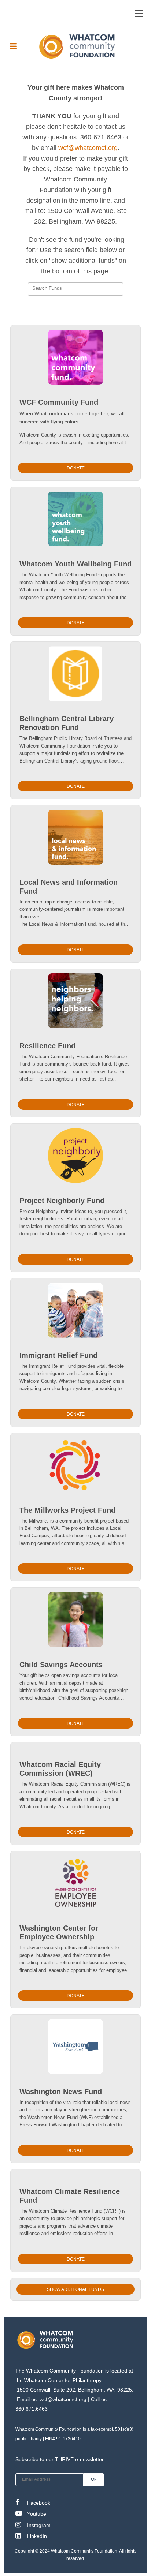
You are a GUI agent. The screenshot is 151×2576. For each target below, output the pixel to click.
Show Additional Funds (75, 2289)
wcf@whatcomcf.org (88, 148)
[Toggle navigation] (139, 14)
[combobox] (75, 289)
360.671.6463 (32, 2409)
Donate (76, 468)
